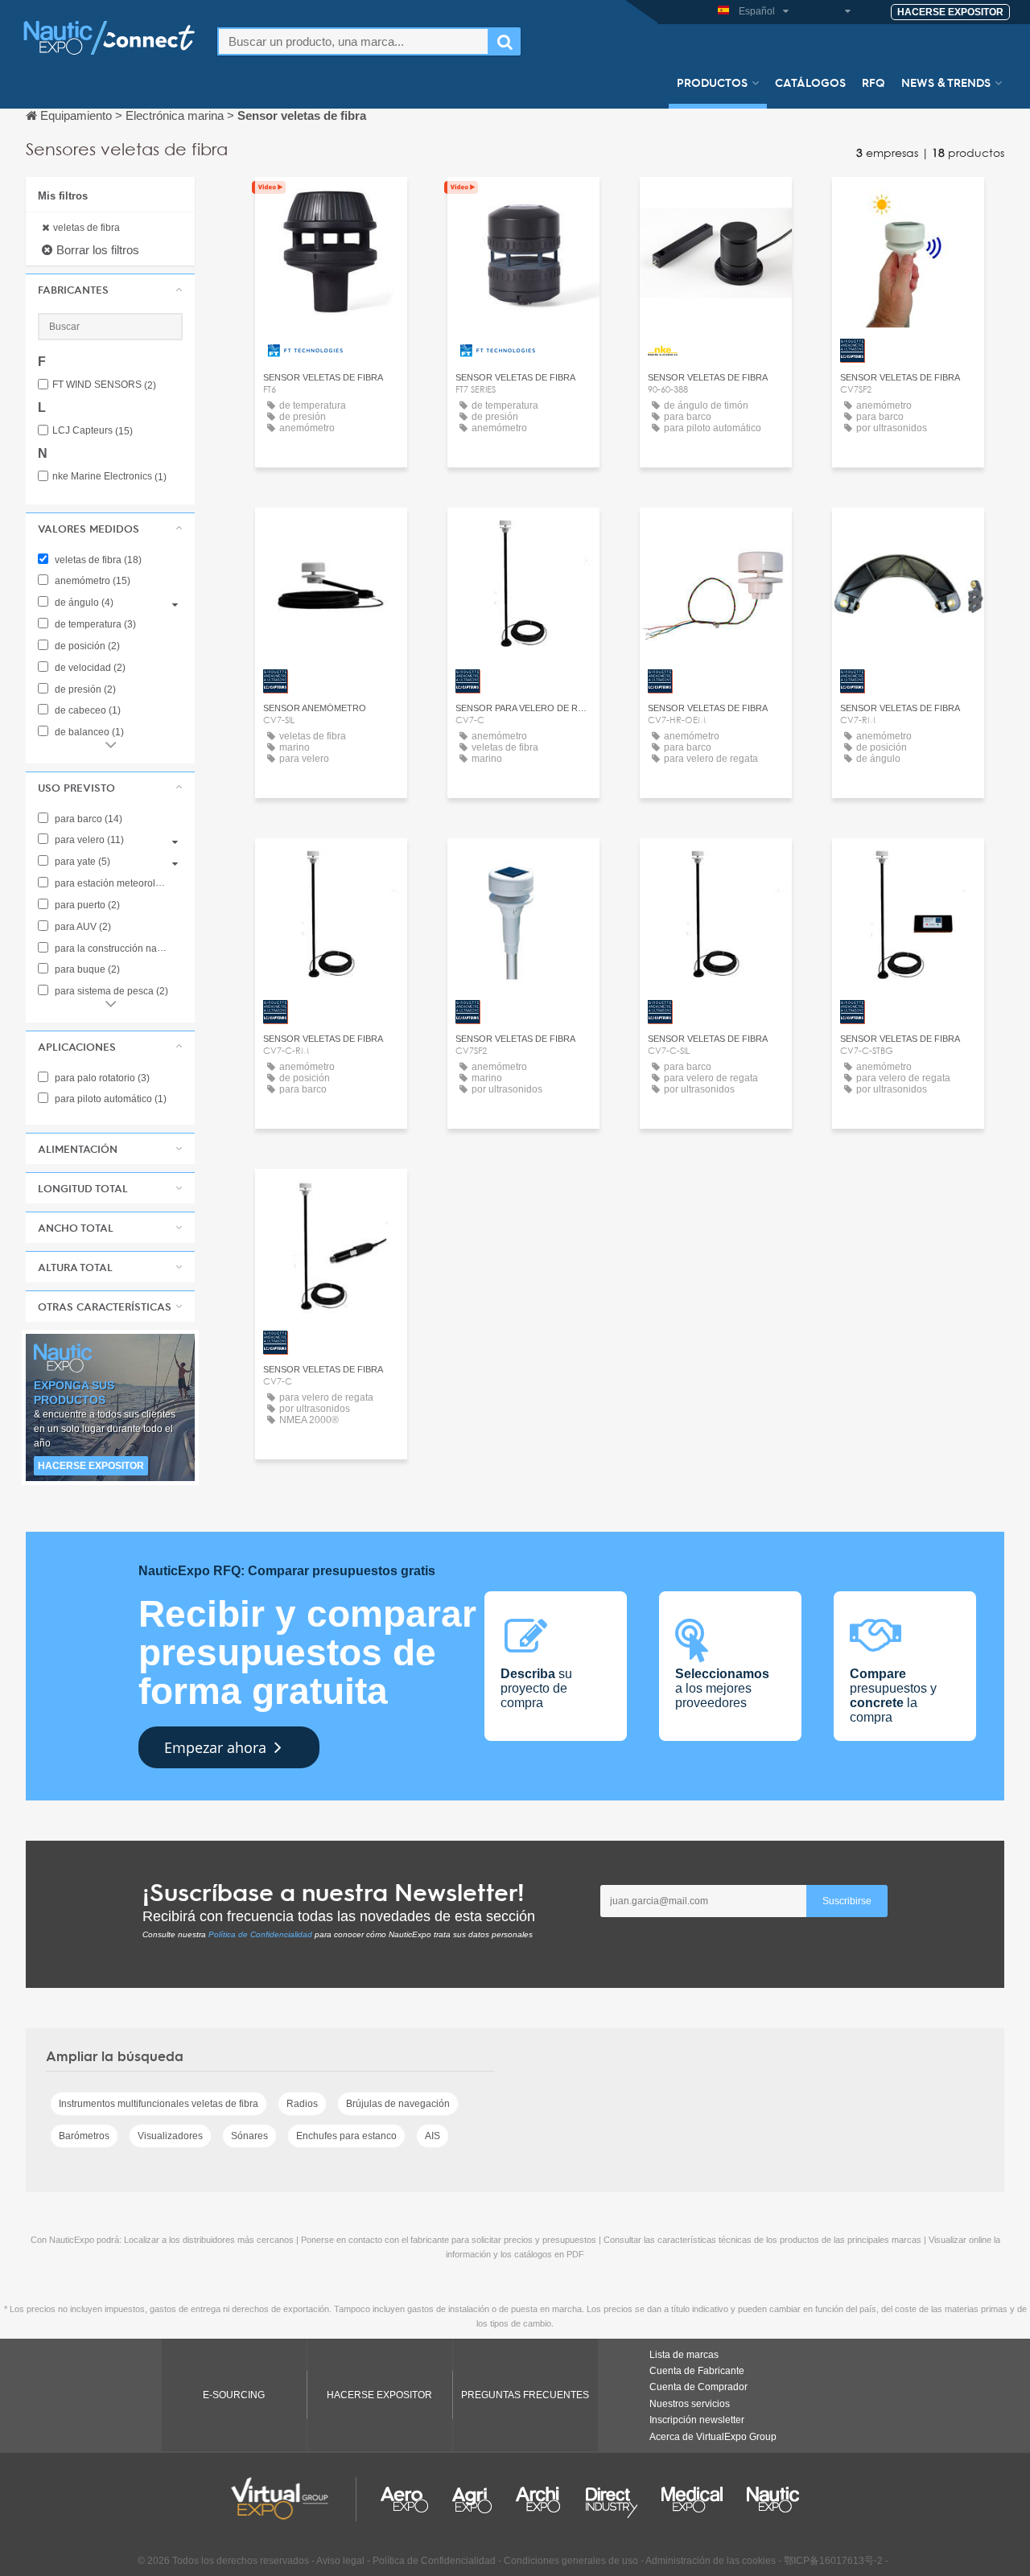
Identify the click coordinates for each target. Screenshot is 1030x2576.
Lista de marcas (684, 2355)
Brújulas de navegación (398, 2104)
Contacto (716, 204)
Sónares (249, 2136)
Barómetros (84, 2136)
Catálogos (810, 82)
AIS (433, 2136)
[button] (110, 290)
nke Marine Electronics (109, 477)
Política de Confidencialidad (260, 1934)
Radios (302, 2104)
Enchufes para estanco (346, 2136)
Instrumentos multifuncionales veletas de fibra (159, 2104)
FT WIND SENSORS (104, 385)
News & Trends (946, 82)
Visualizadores (170, 2136)
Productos (712, 82)
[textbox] (353, 41)
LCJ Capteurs (93, 431)
